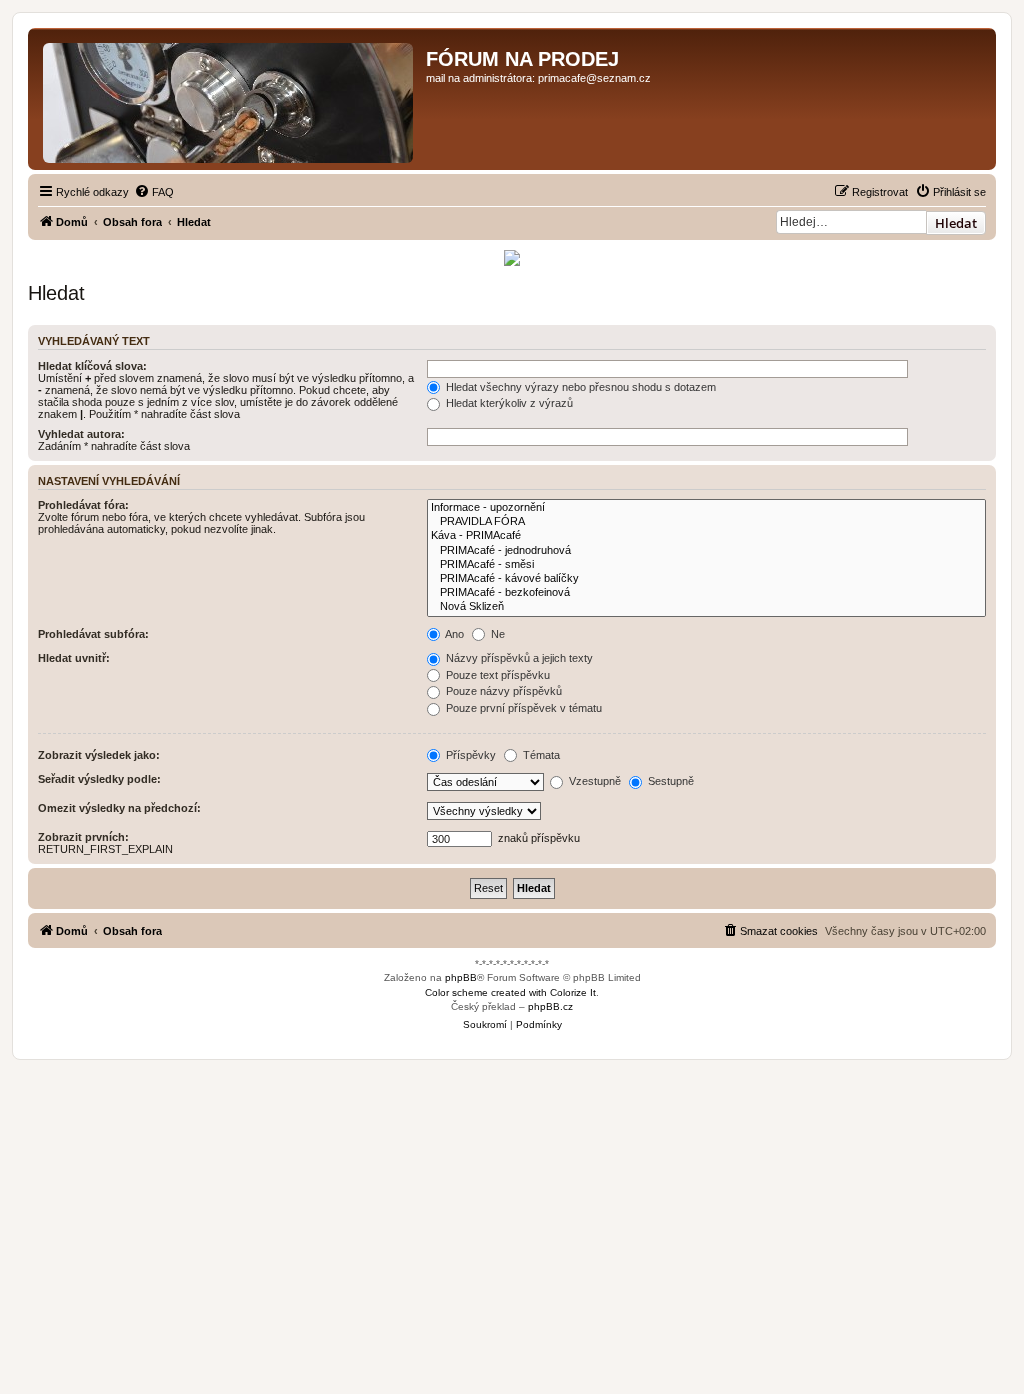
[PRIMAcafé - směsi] (706, 565)
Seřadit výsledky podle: (99, 779)
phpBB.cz (550, 1006)
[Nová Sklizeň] (706, 607)
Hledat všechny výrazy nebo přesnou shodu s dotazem (579, 387)
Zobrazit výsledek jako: (99, 755)
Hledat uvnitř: (74, 658)
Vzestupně (593, 781)
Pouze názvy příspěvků (502, 691)
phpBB (461, 977)
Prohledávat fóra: (83, 505)
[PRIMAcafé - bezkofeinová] (706, 593)
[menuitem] (154, 192)
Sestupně (669, 781)
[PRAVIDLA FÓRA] (706, 522)
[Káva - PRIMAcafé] (706, 536)
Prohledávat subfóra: (93, 634)
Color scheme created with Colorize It (510, 992)
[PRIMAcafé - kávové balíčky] (706, 579)
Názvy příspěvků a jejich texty (518, 658)
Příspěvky (469, 755)
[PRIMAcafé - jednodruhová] (706, 551)
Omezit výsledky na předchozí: (119, 808)
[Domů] (229, 99)
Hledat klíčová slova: (92, 366)
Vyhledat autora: (81, 434)
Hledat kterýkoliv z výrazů (508, 403)
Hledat (956, 223)
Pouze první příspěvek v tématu (522, 708)
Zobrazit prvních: (83, 837)
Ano (453, 634)
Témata (540, 755)
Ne (496, 634)
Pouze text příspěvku (496, 675)
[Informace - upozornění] (706, 508)
